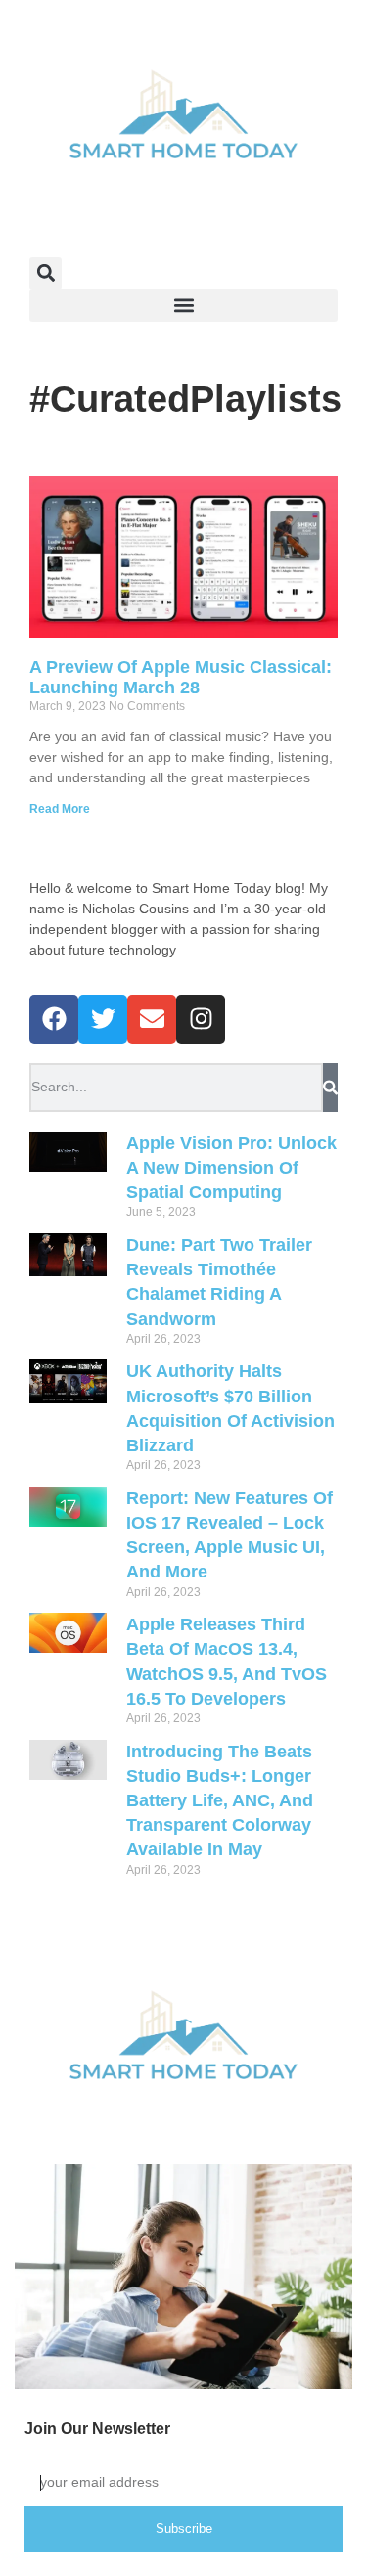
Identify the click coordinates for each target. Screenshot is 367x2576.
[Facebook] (54, 1019)
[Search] (330, 1088)
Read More (60, 809)
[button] (46, 273)
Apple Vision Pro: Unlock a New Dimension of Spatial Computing (231, 1168)
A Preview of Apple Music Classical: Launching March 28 (181, 678)
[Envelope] (152, 1019)
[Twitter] (103, 1019)
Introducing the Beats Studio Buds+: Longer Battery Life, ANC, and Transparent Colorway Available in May (220, 1801)
